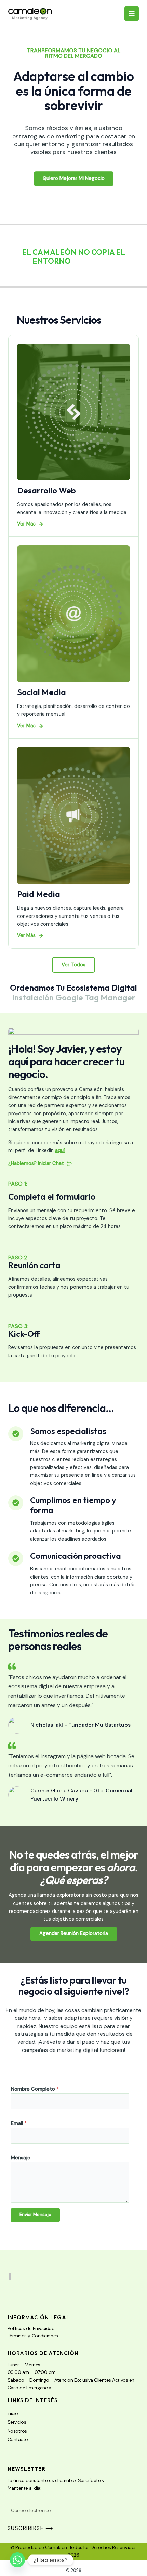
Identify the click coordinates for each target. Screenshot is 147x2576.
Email (19, 2123)
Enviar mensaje (35, 2215)
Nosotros (17, 2431)
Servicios (17, 2422)
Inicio (13, 2413)
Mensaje (21, 2158)
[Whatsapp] (17, 2560)
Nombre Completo (35, 2089)
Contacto (18, 2439)
